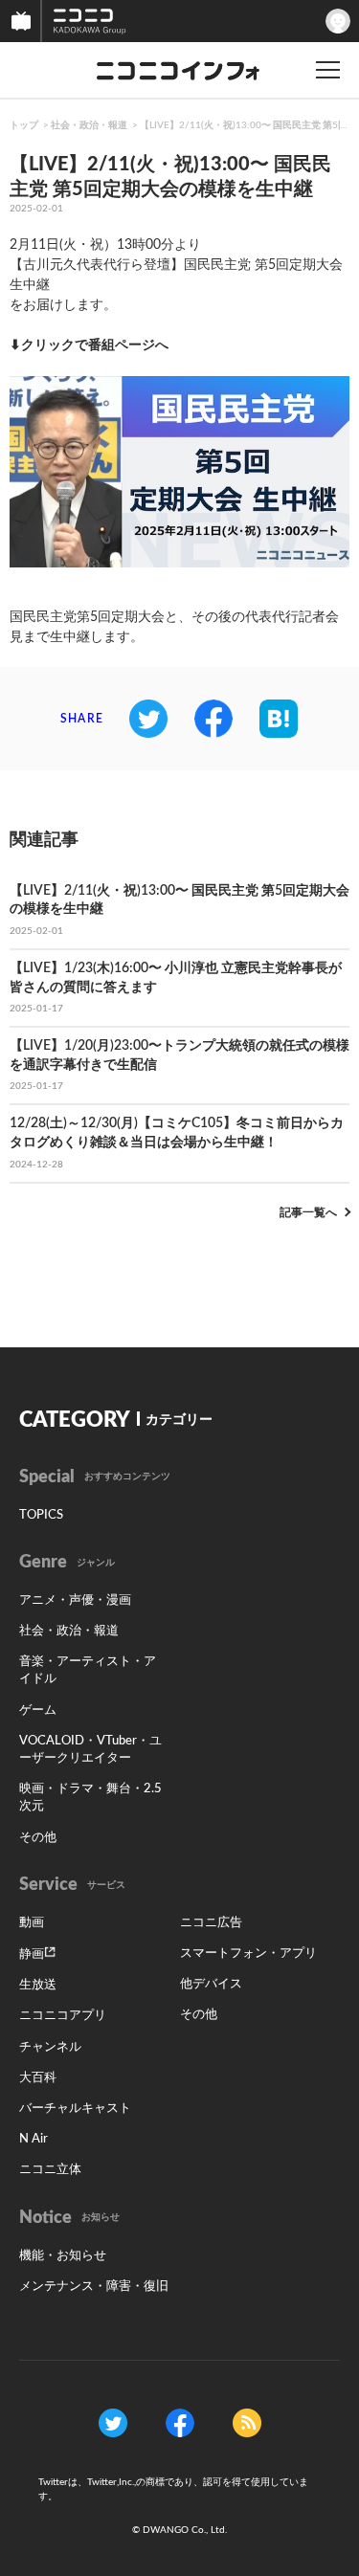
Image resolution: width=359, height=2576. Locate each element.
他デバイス (211, 1984)
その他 (38, 1838)
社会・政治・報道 (89, 125)
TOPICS (41, 1515)
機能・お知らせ (63, 2256)
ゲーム (38, 1710)
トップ (24, 125)
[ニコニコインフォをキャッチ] (247, 2423)
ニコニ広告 (211, 1923)
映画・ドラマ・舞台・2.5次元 (90, 1798)
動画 (32, 1923)
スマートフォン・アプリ (248, 1954)
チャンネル (50, 2047)
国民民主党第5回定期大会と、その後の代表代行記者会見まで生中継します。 (174, 627)
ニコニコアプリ (63, 2016)
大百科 (38, 2078)
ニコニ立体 (50, 2170)
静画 (32, 1954)
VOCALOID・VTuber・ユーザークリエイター (90, 1750)
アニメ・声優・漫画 (75, 1600)
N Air (34, 2139)
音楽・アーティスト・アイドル (88, 1670)
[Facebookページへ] (180, 2423)
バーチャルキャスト (75, 2109)
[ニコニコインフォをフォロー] (113, 2423)
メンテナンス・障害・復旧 (94, 2287)
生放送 (38, 1985)
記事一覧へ (308, 1212)
